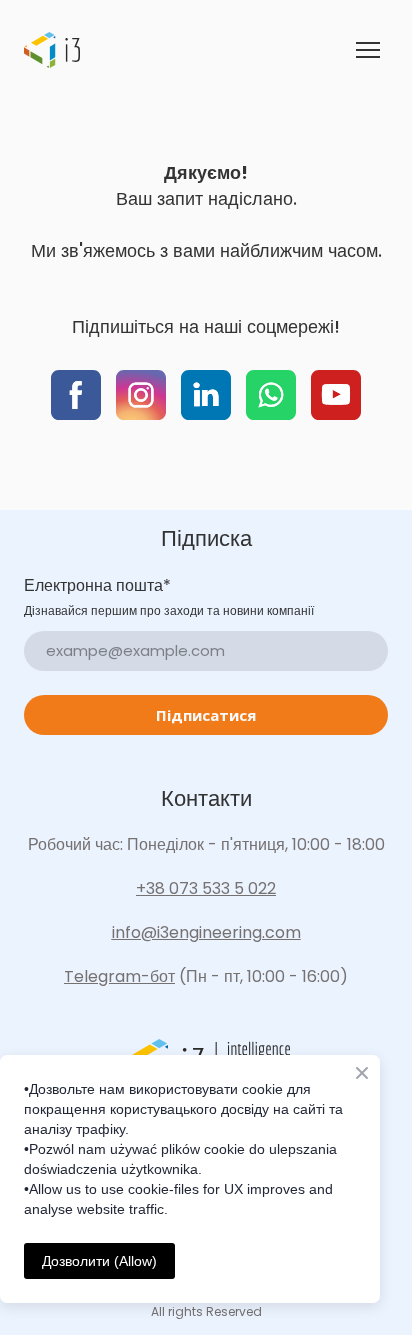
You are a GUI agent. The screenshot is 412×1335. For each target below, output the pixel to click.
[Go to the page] (52, 50)
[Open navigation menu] (368, 50)
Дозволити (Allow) (99, 1261)
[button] (76, 395)
